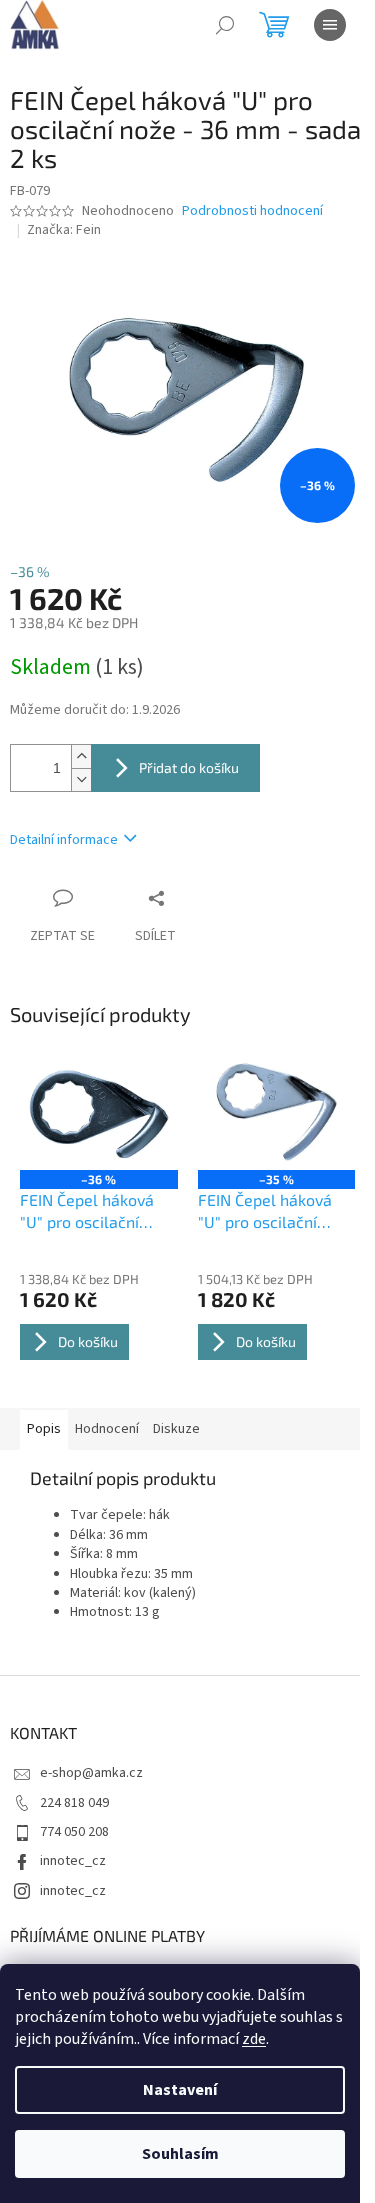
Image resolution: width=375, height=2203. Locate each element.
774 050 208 (74, 1832)
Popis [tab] (44, 1429)
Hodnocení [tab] (107, 1429)
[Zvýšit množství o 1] (81, 756)
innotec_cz (73, 1861)
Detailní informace (64, 840)
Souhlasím (180, 2154)
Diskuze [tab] (176, 1429)
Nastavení (180, 2090)
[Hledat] (225, 25)
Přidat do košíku (189, 767)
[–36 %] (99, 1111)
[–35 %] (277, 1111)
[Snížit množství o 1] (81, 779)
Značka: (64, 230)
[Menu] (330, 25)
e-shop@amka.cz (91, 1773)
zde (254, 2039)
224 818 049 (74, 1803)
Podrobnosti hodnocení (252, 211)
